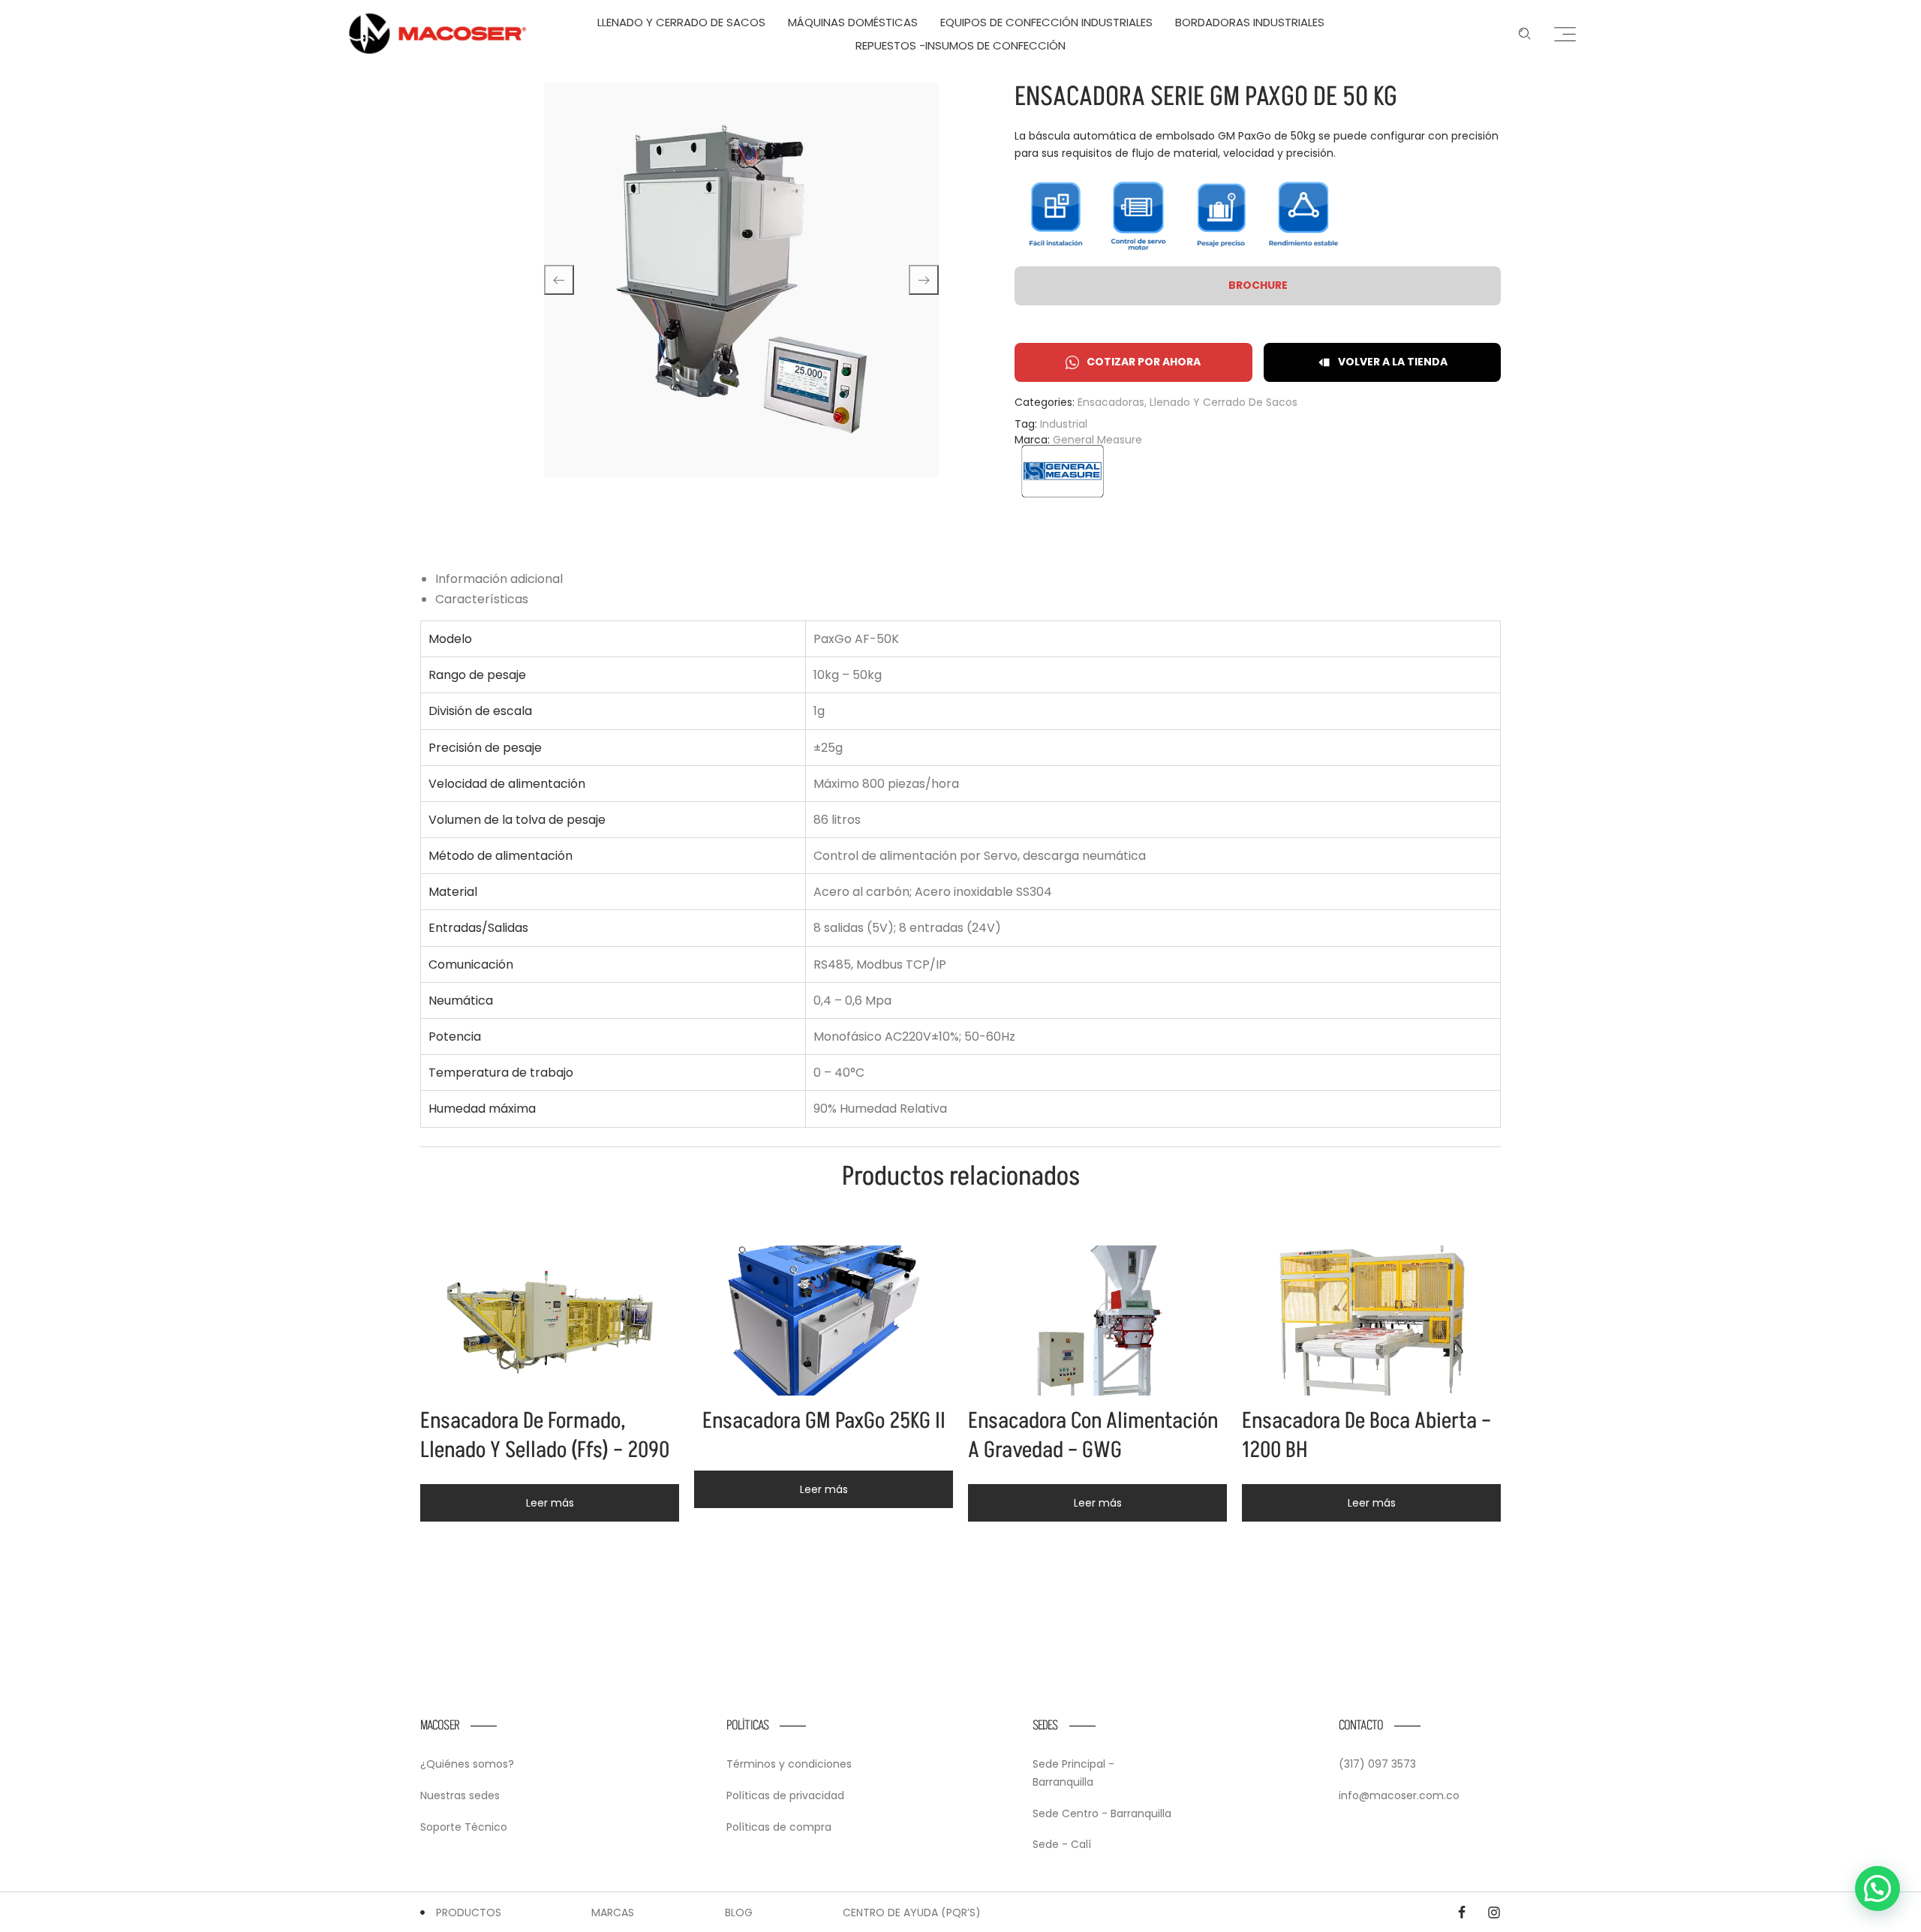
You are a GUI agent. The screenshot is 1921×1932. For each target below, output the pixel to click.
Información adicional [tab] (499, 579)
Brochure (1258, 285)
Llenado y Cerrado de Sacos (1224, 402)
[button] (1877, 1888)
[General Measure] (1063, 471)
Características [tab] (482, 599)
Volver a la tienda (1393, 362)
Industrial (1064, 424)
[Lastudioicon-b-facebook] (1462, 1912)
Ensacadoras (1111, 402)
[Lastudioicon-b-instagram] (1494, 1912)
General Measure (1097, 440)
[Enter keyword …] (1525, 34)
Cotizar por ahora (1144, 362)
